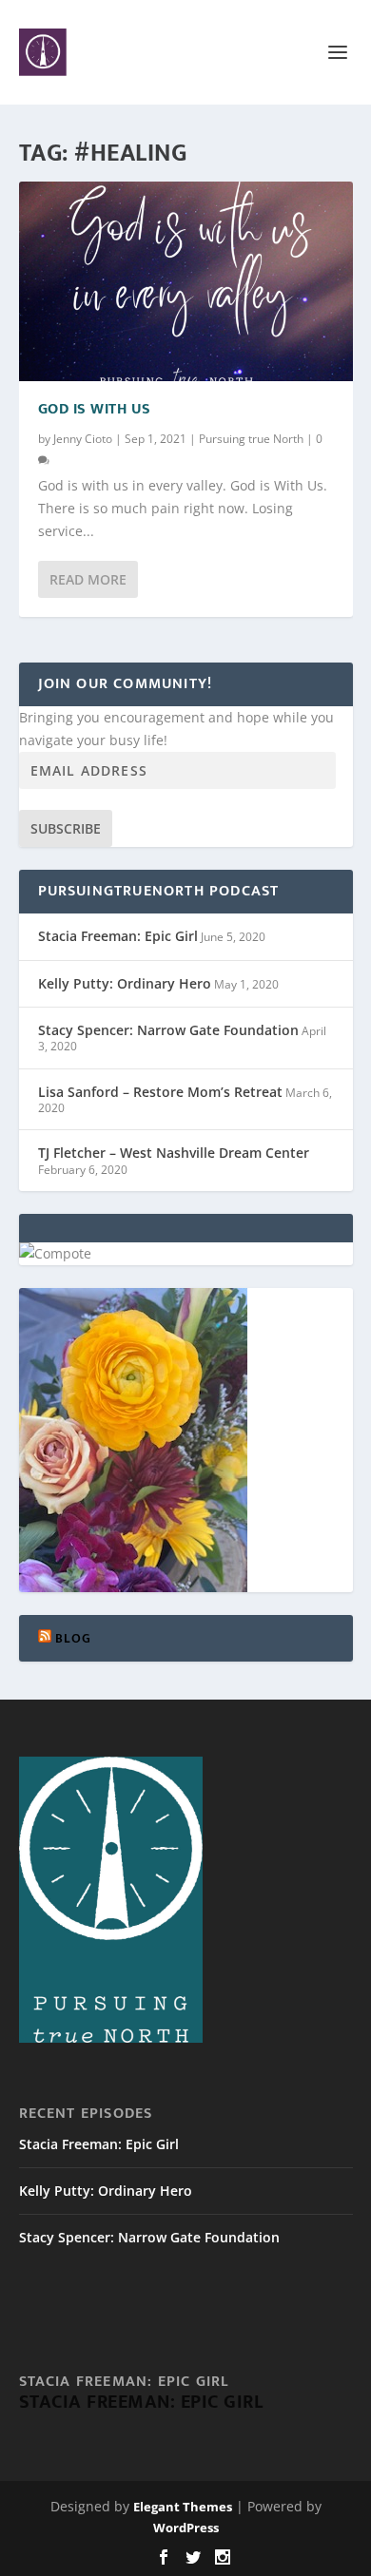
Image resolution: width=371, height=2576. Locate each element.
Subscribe (66, 828)
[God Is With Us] (186, 281)
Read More (88, 579)
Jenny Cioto (83, 439)
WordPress (186, 2528)
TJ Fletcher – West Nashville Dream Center (174, 1153)
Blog (74, 1638)
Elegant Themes (183, 2507)
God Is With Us (95, 409)
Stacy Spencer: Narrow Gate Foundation (168, 1030)
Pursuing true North (251, 439)
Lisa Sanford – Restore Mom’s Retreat (160, 1092)
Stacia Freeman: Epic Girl (118, 936)
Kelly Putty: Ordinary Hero (125, 983)
